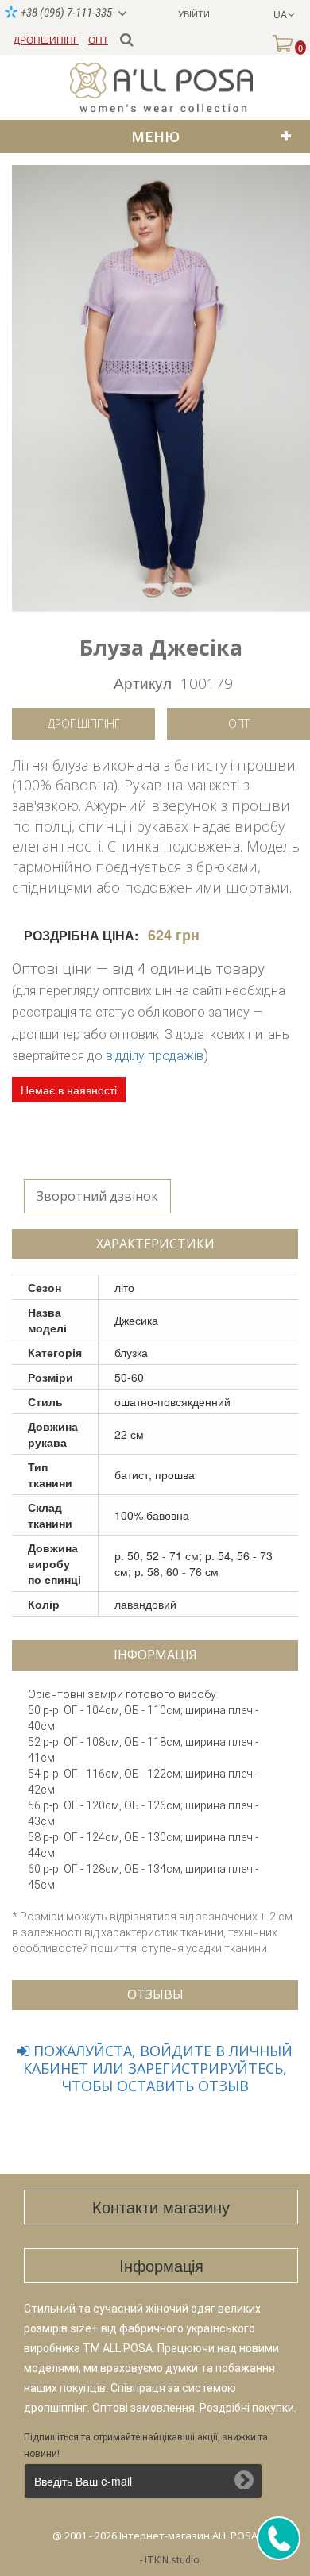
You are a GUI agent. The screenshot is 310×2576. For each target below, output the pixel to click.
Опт (239, 723)
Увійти (194, 13)
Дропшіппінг (84, 723)
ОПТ (98, 39)
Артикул (143, 682)
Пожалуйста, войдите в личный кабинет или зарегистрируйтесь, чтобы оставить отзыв (158, 2068)
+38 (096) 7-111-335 (65, 13)
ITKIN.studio (172, 2560)
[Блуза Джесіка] (161, 388)
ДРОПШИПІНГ (46, 39)
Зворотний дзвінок (97, 1196)
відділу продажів (155, 1056)
